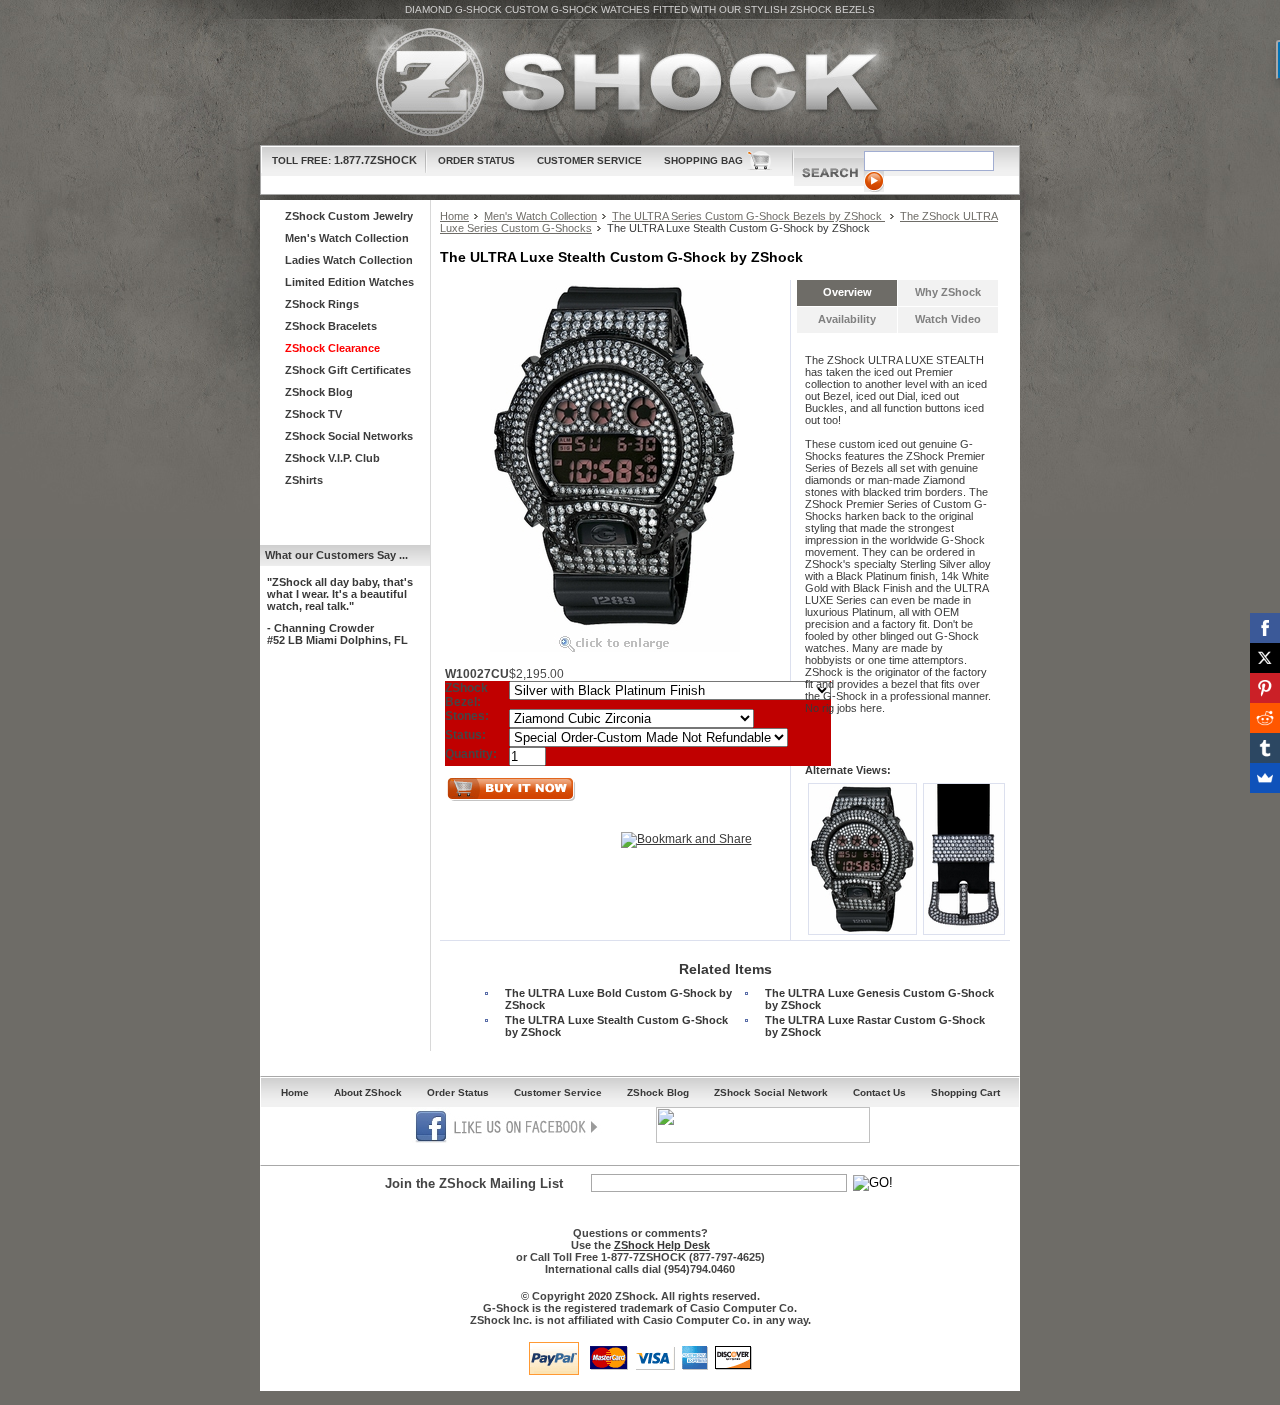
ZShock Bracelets (331, 326)
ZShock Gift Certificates (348, 370)
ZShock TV (313, 414)
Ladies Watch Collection (349, 260)
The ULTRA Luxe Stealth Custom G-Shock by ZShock (616, 1026)
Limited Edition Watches (349, 282)
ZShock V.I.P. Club (332, 458)
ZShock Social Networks (349, 436)
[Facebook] (1265, 628)
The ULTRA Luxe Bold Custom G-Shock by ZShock (618, 999)
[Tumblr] (1265, 748)
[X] (1265, 658)
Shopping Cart (965, 1092)
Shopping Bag (703, 160)
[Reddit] (1265, 718)
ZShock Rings (322, 304)
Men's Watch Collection (540, 216)
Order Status (476, 160)
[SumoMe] (1265, 778)
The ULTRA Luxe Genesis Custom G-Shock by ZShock (879, 999)
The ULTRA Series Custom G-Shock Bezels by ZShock (748, 216)
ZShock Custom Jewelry (349, 216)
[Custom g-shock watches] (640, 82)
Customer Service (589, 160)
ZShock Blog (319, 392)
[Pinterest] (1265, 688)
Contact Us (879, 1092)
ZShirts (304, 480)
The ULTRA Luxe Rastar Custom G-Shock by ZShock (875, 1026)
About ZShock (368, 1092)
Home (454, 216)
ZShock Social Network (771, 1092)
